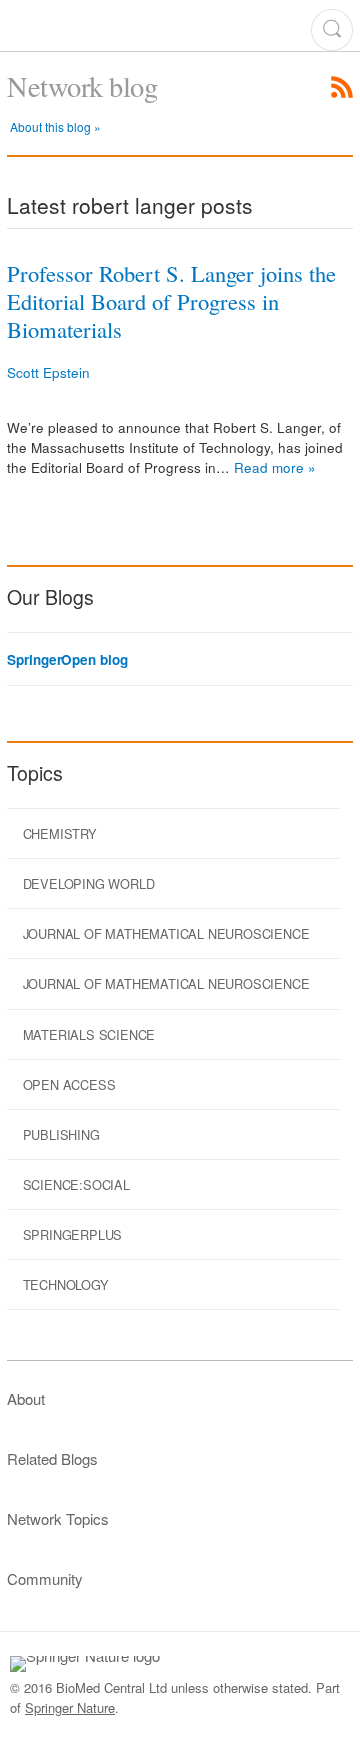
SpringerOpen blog (67, 660)
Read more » (275, 467)
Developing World (89, 883)
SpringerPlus (73, 1234)
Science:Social (76, 1184)
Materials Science (89, 1034)
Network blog (82, 86)
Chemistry (60, 833)
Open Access (69, 1084)
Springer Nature (70, 1707)
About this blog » (55, 126)
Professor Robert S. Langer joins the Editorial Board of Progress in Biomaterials (171, 301)
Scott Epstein (48, 372)
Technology (66, 1284)
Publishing (61, 1134)
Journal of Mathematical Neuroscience (166, 933)
